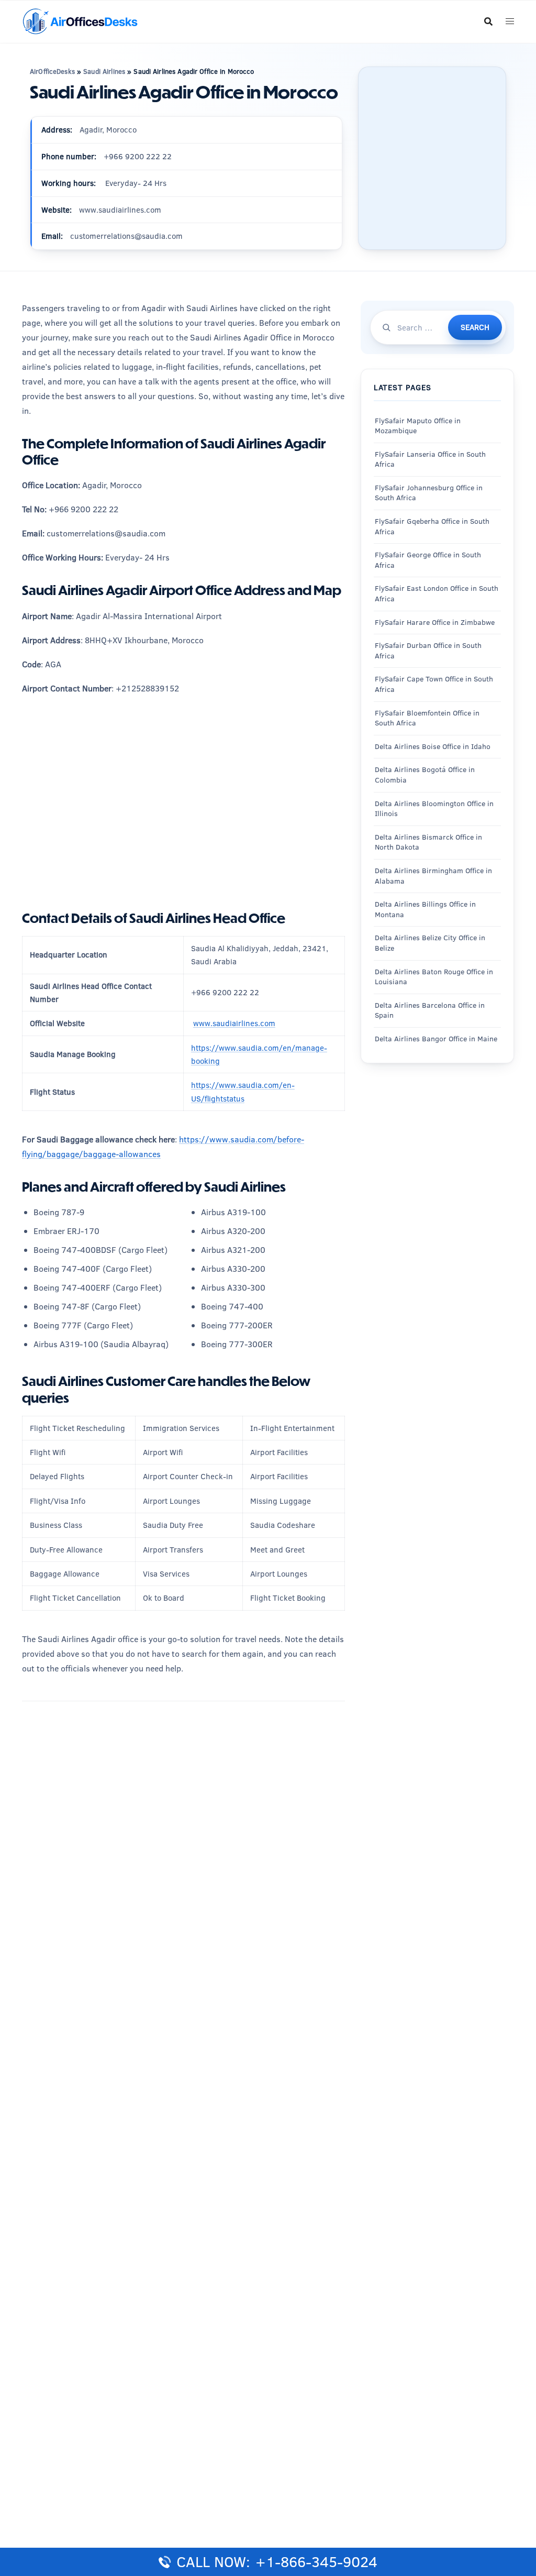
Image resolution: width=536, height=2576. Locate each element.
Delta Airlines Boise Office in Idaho (433, 746)
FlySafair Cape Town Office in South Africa (434, 684)
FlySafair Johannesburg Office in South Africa (429, 493)
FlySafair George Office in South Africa (428, 560)
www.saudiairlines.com (234, 1023)
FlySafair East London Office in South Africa (437, 593)
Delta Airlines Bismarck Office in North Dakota (428, 842)
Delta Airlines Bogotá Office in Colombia (425, 775)
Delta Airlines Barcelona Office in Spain (430, 1010)
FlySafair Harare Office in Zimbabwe (435, 622)
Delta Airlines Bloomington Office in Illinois (434, 809)
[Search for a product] (488, 21)
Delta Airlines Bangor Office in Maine (436, 1039)
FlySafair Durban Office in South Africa (428, 651)
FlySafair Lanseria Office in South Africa (430, 459)
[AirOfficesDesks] (80, 21)
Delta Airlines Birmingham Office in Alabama (433, 876)
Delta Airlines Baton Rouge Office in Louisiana (434, 977)
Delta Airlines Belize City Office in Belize (430, 943)
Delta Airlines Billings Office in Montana (425, 909)
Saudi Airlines (104, 71)
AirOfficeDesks (52, 71)
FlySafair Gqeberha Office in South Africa (432, 526)
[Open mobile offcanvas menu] (510, 22)
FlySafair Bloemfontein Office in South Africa (427, 718)
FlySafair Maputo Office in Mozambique (418, 426)
